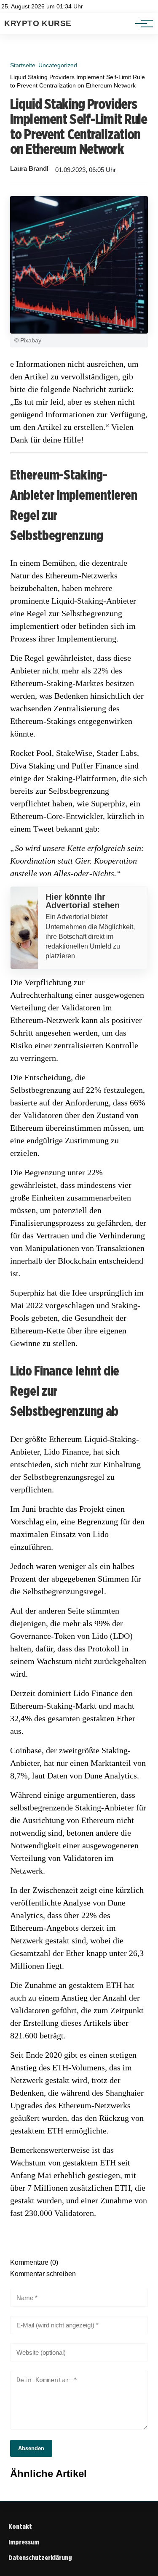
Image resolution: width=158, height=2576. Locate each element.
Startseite (23, 65)
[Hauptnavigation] (141, 24)
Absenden (31, 2448)
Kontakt (20, 2527)
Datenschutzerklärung (40, 2558)
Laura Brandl (29, 169)
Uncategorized (58, 65)
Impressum (24, 2542)
